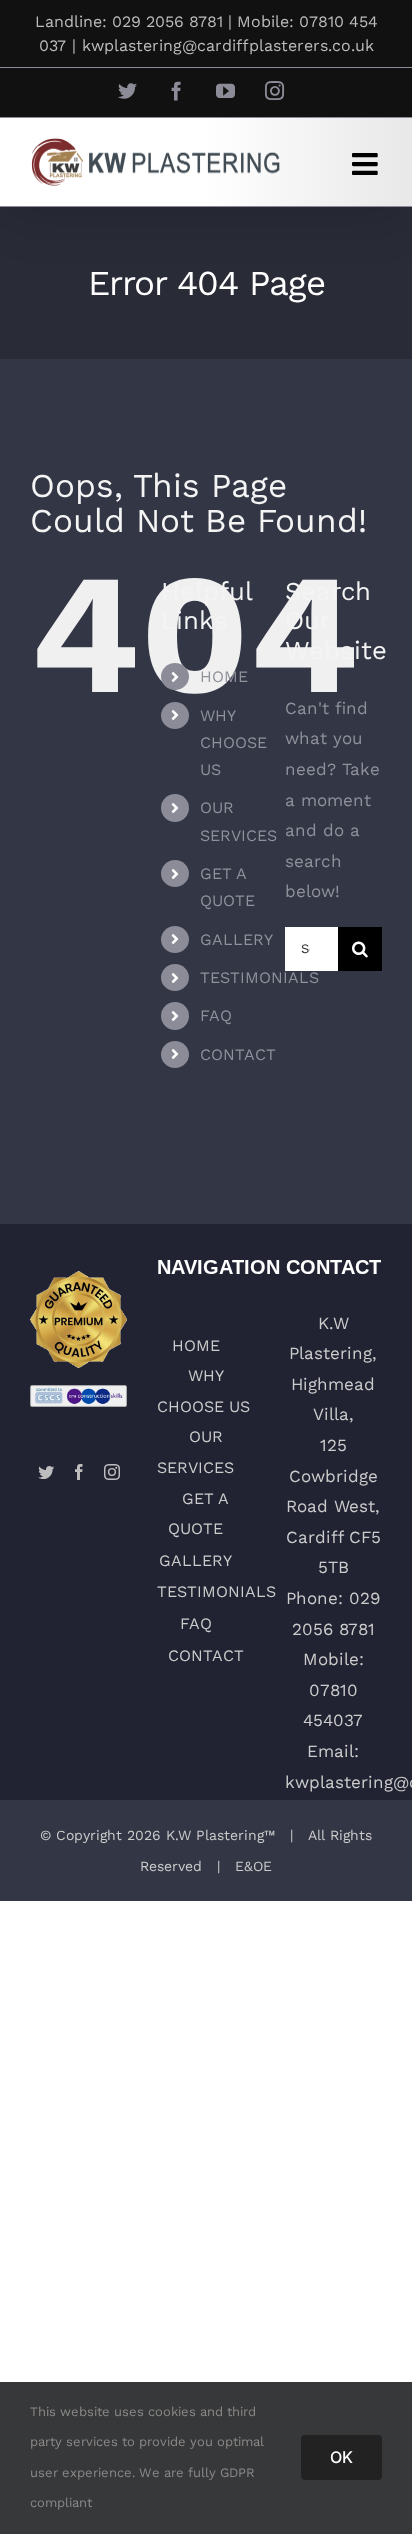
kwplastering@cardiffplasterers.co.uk (228, 45)
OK (341, 2457)
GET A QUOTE (198, 1514)
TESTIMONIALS (259, 977)
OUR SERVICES (195, 1452)
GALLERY (236, 939)
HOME (224, 676)
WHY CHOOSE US (233, 742)
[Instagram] (112, 1472)
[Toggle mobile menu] (367, 164)
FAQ (216, 1015)
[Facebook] (79, 1472)
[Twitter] (46, 1472)
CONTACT (238, 1054)
